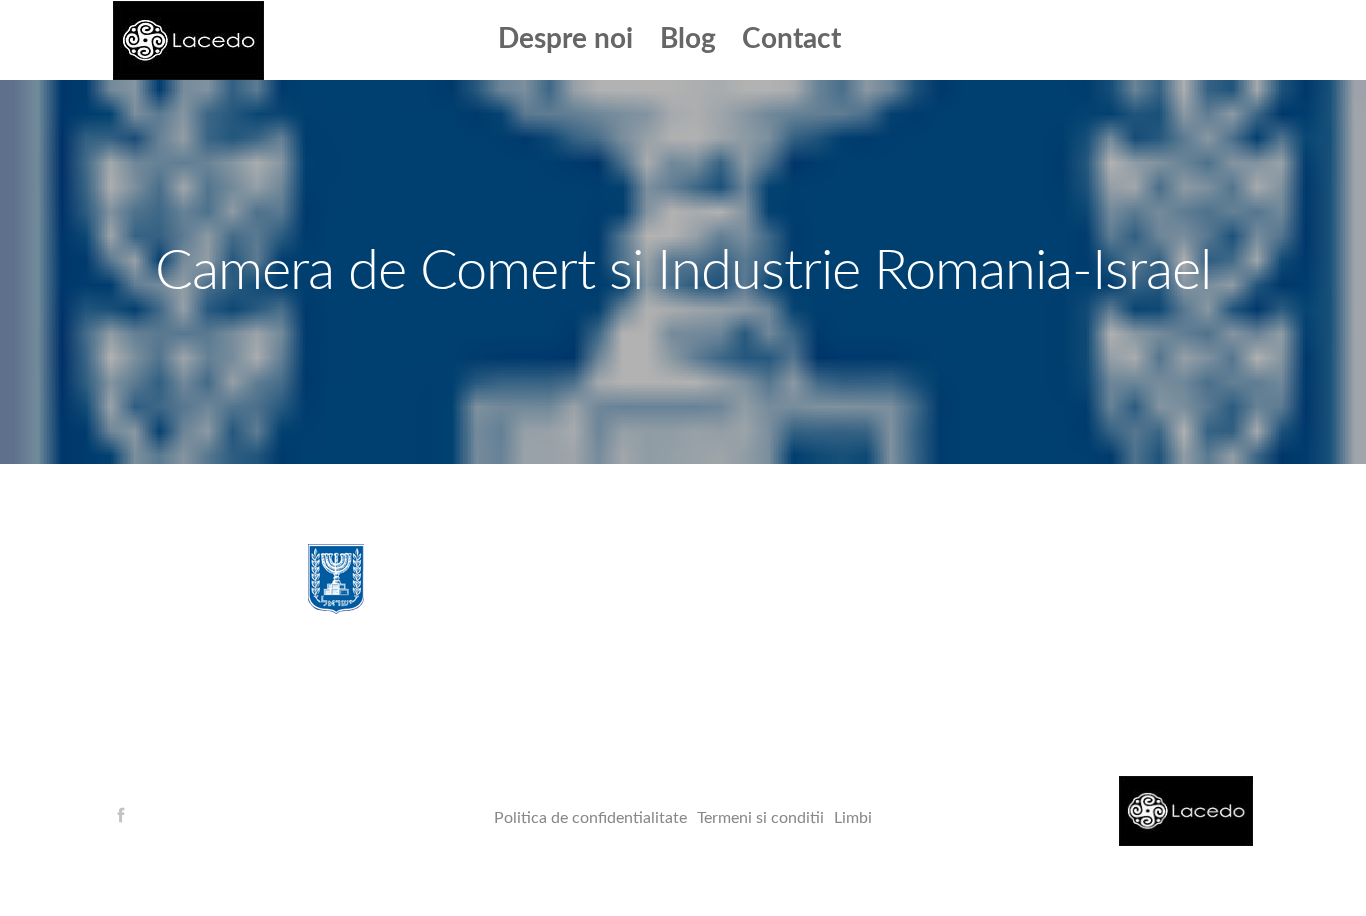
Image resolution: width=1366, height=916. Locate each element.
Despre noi (565, 39)
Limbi (853, 818)
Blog (688, 39)
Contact (791, 39)
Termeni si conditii (760, 818)
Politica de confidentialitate (590, 818)
